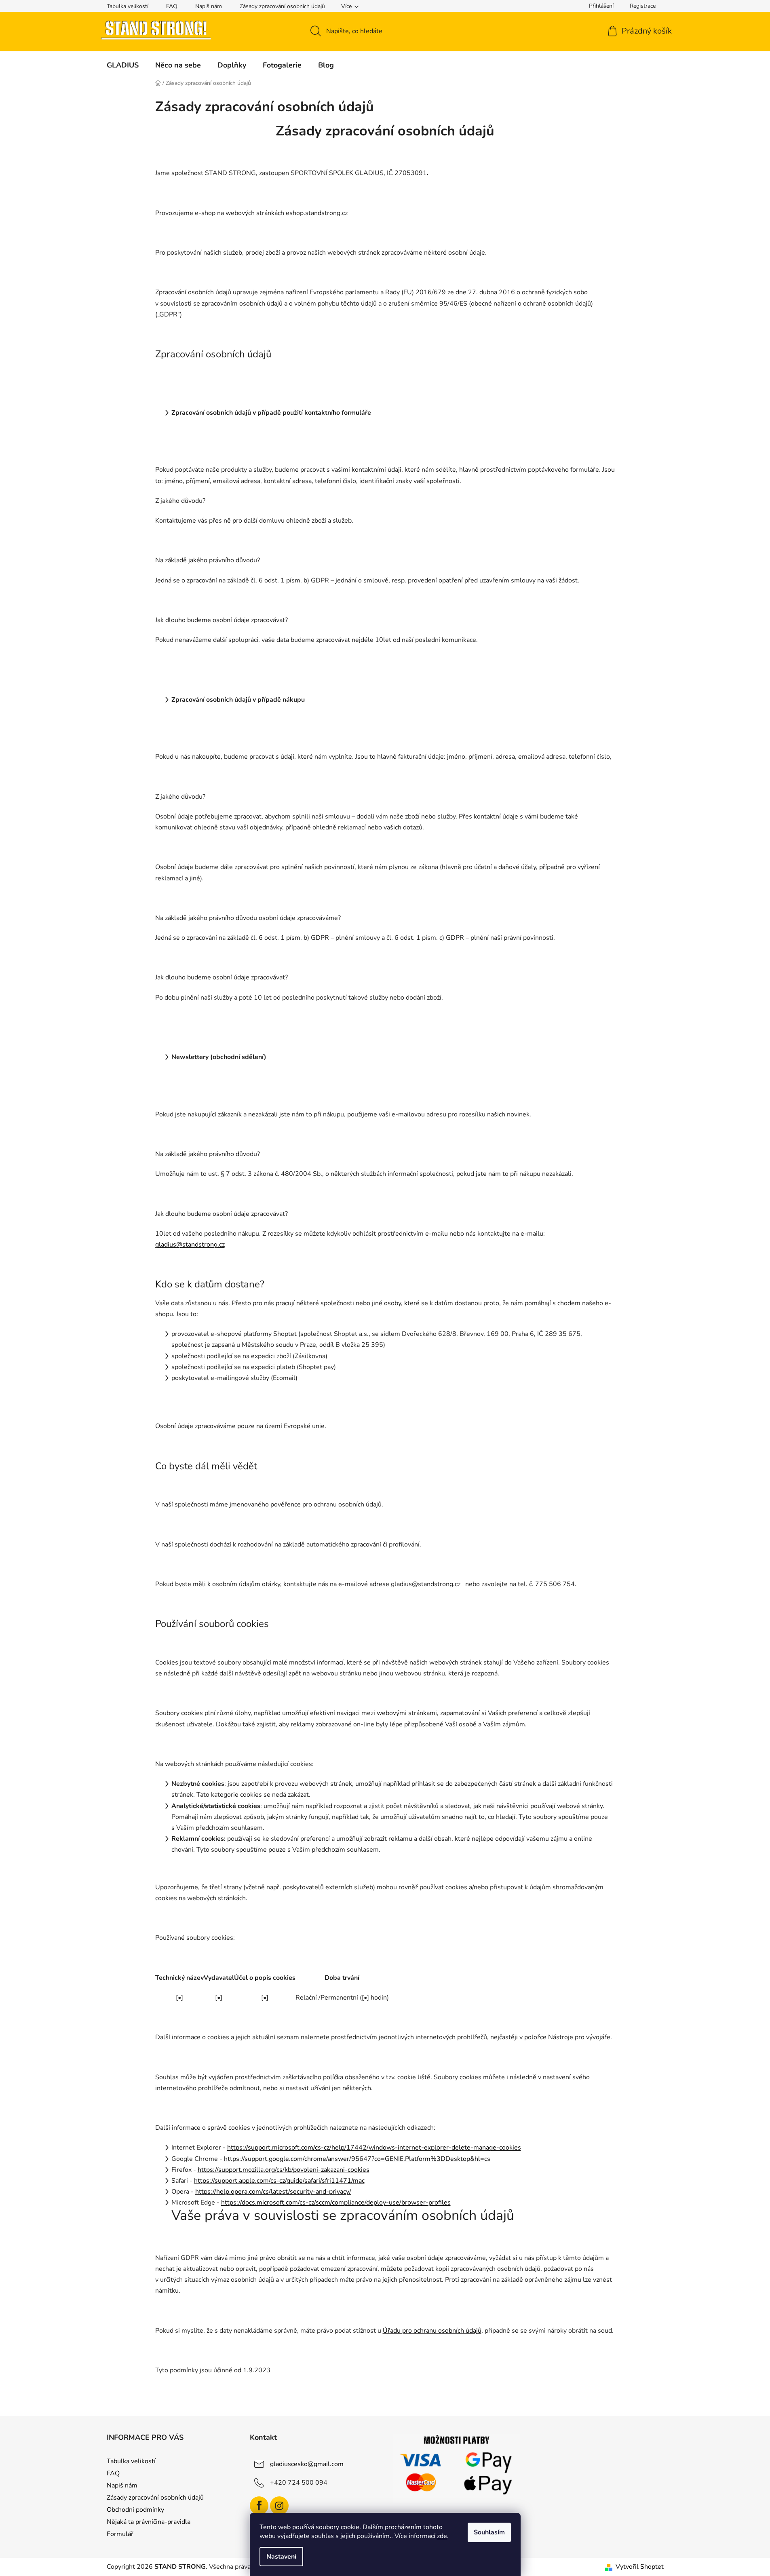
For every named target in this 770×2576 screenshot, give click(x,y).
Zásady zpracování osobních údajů (282, 6)
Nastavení (281, 2557)
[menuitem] (123, 65)
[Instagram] (279, 2506)
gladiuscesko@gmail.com (307, 2464)
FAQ (172, 6)
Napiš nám (209, 6)
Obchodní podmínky (135, 2510)
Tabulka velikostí (128, 6)
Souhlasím (489, 2532)
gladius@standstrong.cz (190, 1245)
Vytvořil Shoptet (640, 2567)
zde (442, 2536)
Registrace (643, 6)
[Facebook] (259, 2506)
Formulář (120, 2534)
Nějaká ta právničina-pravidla (149, 2522)
